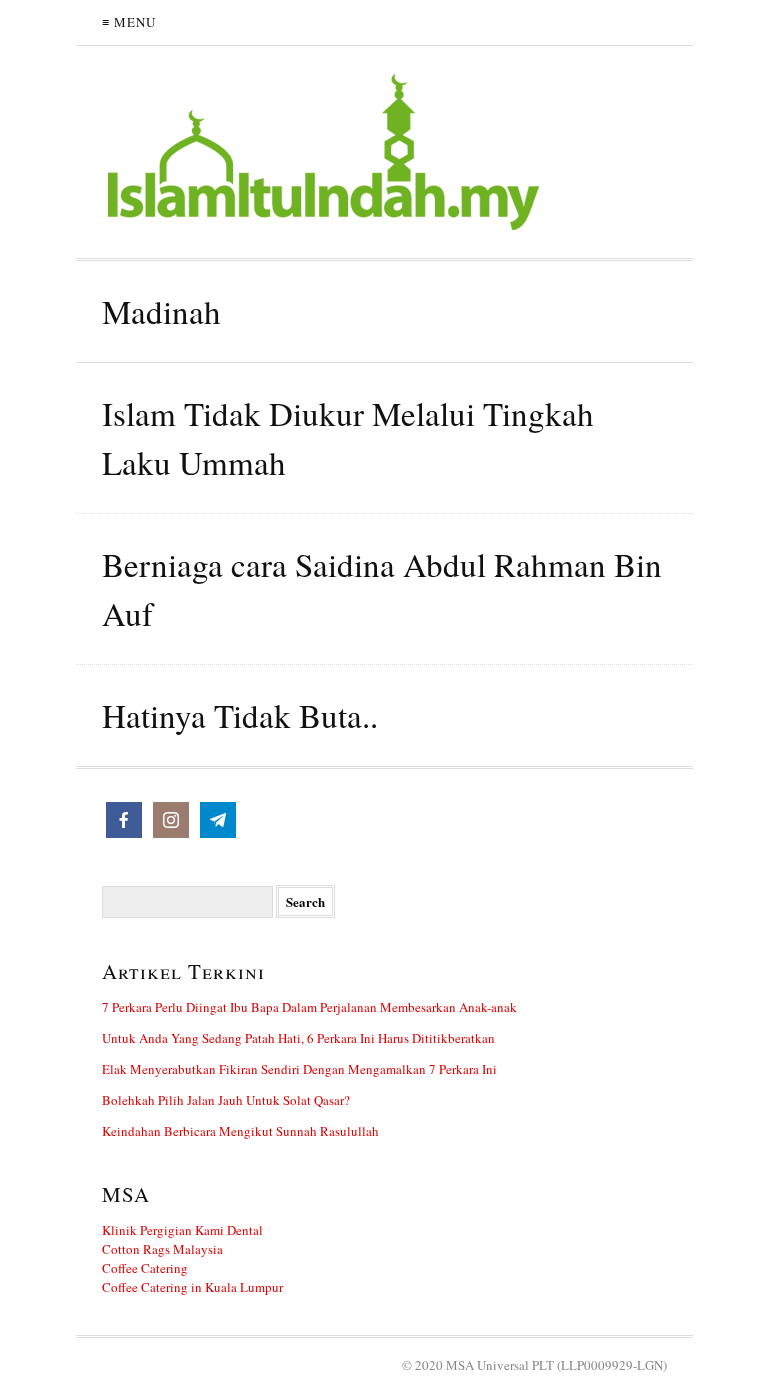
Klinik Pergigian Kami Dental (182, 1230)
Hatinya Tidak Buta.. (240, 715)
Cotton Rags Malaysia (162, 1249)
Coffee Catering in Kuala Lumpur (192, 1287)
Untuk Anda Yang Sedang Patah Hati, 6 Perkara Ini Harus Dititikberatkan (298, 1038)
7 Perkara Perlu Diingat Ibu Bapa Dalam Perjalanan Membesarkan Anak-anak (309, 1007)
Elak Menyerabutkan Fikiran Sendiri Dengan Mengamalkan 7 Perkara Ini (299, 1069)
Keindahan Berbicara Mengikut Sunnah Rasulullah (240, 1131)
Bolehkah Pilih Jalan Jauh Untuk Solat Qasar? (226, 1100)
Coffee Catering (145, 1268)
